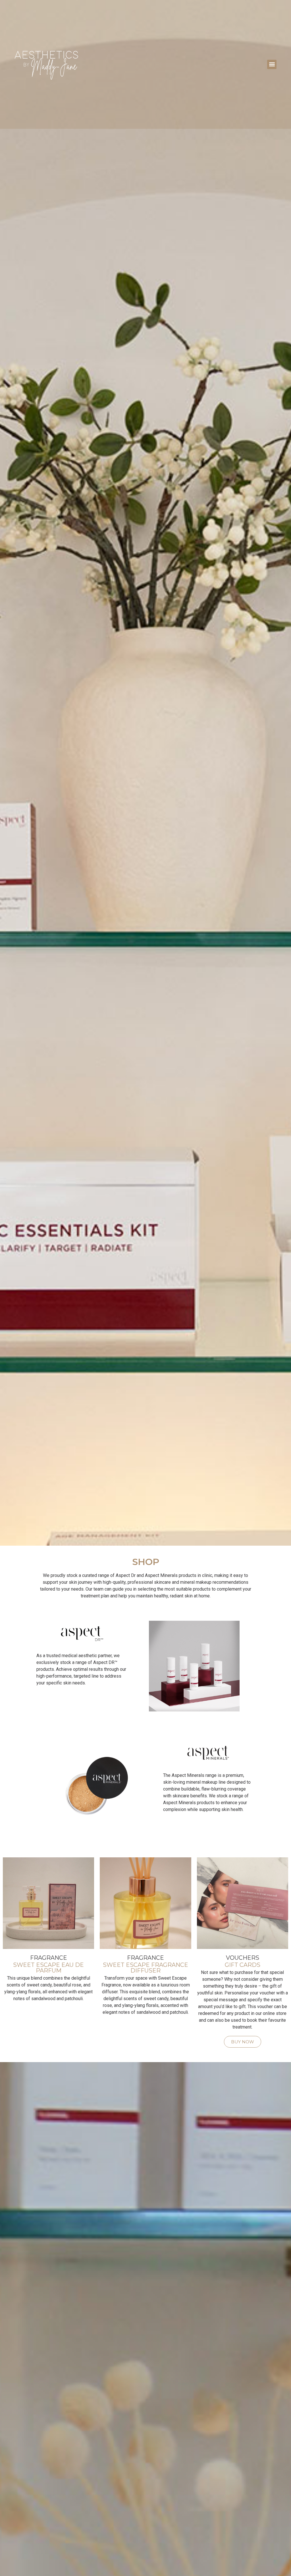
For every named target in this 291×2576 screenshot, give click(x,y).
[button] (272, 64)
